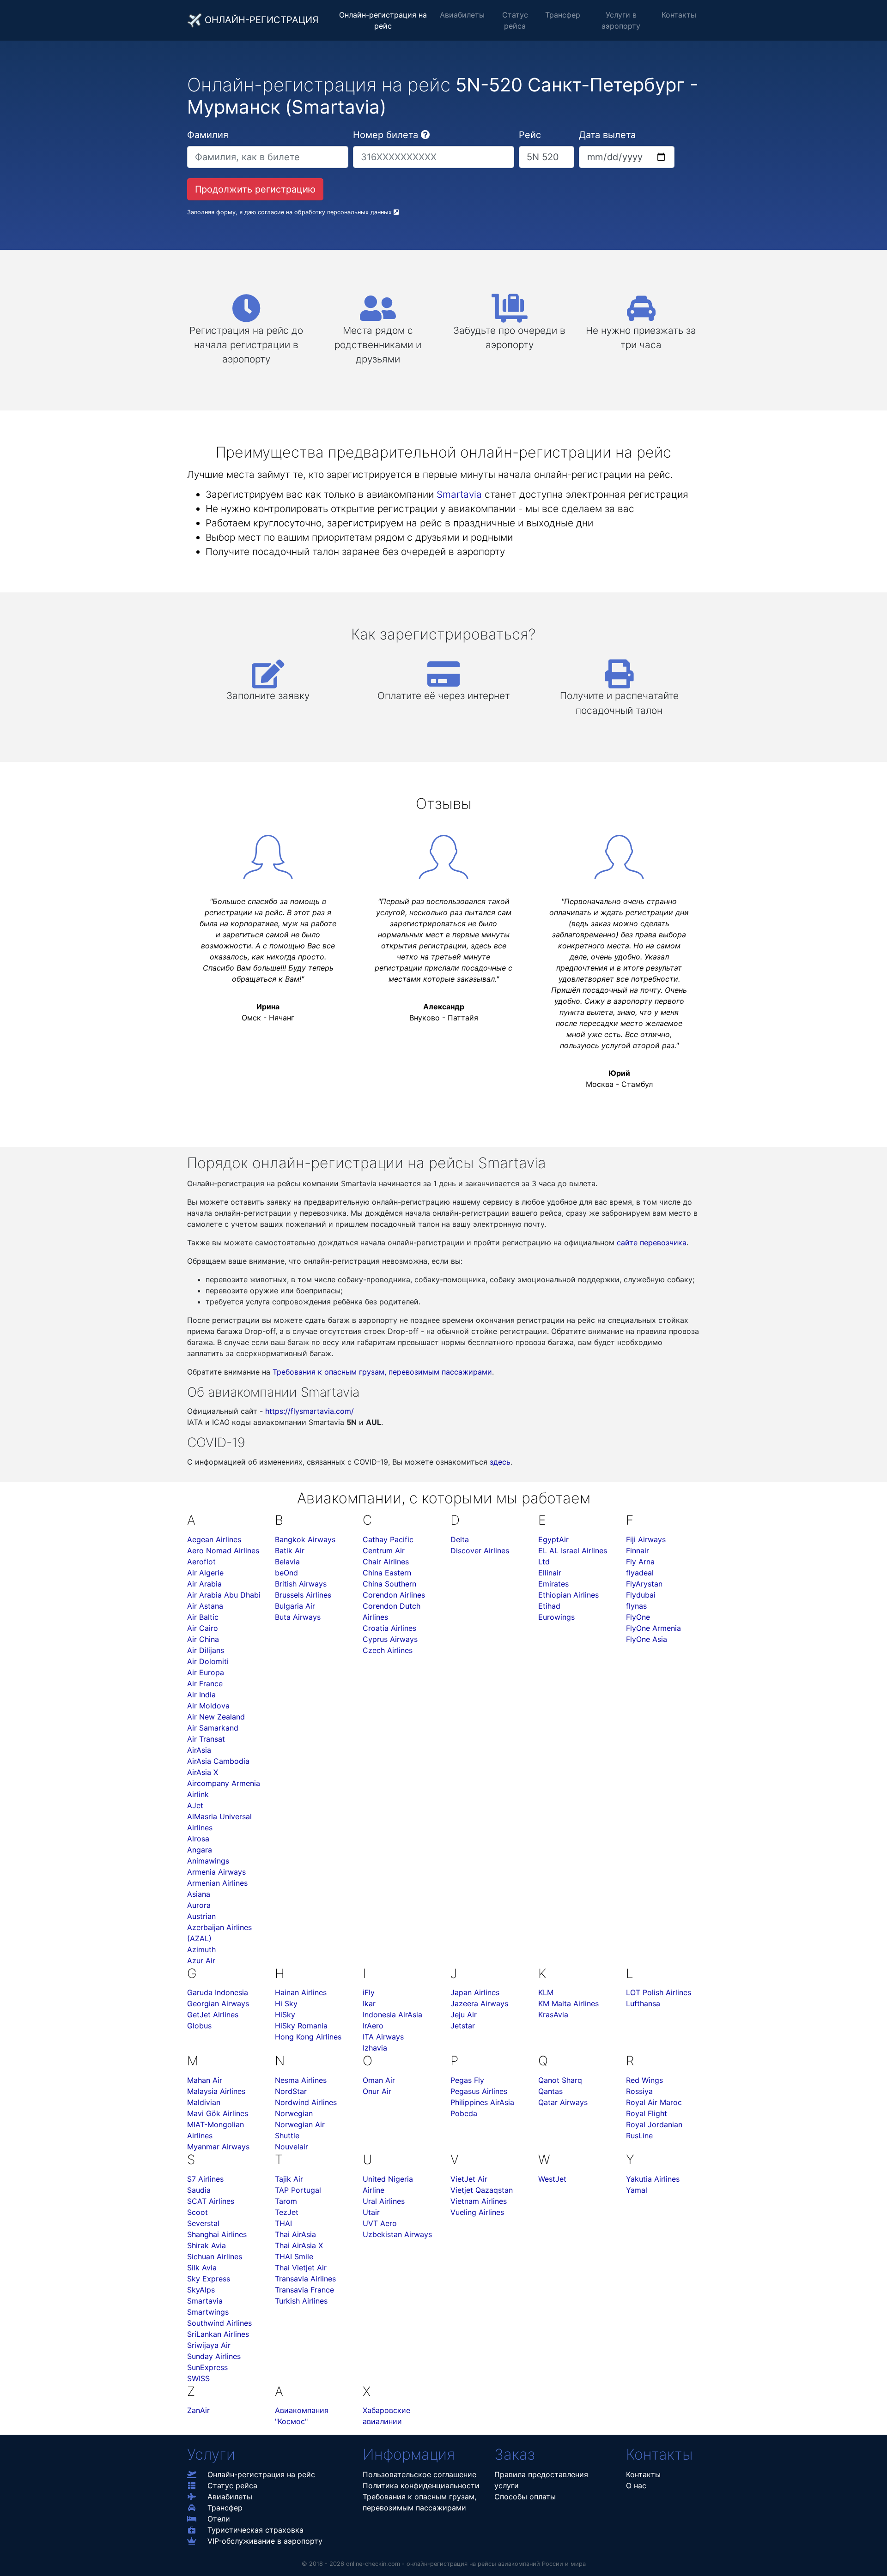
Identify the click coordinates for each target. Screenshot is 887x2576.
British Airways (301, 1584)
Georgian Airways (218, 2003)
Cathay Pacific (388, 1539)
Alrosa (198, 1839)
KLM (546, 1992)
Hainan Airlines (301, 1992)
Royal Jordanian (654, 2124)
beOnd (286, 1573)
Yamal (637, 2190)
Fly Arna (640, 1562)
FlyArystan (644, 1584)
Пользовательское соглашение (419, 2474)
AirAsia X (203, 1772)
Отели (219, 2519)
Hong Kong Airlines (308, 2037)
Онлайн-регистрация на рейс (383, 20)
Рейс (530, 135)
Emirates (553, 1584)
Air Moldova (208, 1706)
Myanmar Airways (218, 2147)
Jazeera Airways (479, 2003)
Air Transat (206, 1739)
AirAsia (199, 1750)
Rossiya (639, 2091)
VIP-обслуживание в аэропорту (265, 2541)
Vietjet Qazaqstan (482, 2190)
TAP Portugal (298, 2190)
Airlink (198, 1794)
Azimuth (201, 1949)
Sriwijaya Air (209, 2345)
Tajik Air (289, 2179)
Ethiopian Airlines (568, 1595)
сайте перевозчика (652, 1243)
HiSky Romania (301, 2026)
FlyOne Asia (647, 1639)
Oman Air (379, 2080)
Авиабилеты (462, 15)
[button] (425, 135)
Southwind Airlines (219, 2323)
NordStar (291, 2091)
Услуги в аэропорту (621, 20)
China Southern (389, 1584)
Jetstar (463, 2026)
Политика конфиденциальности (421, 2486)
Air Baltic (203, 1617)
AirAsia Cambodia (218, 1761)
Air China (203, 1639)
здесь (500, 1462)
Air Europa (206, 1672)
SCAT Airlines (211, 2201)
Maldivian (204, 2102)
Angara (200, 1850)
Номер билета (386, 135)
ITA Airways (383, 2037)
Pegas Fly (467, 2080)
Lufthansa (643, 2003)
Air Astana (205, 1606)
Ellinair (550, 1573)
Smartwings (208, 2312)
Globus (199, 2026)
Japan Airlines (475, 1992)
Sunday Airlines (214, 2356)
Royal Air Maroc (654, 2102)
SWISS (198, 2378)
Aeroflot (201, 1562)
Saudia (199, 2190)
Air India (201, 1695)
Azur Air (201, 1961)
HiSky (285, 2015)
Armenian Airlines (217, 1883)
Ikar (369, 2003)
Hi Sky (286, 2003)
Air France (205, 1683)
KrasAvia (553, 2015)
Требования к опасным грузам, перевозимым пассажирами (382, 1372)
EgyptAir (553, 1539)
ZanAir (198, 2410)
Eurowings (556, 1617)
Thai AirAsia (295, 2234)
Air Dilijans (206, 1650)
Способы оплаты (525, 2497)
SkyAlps (201, 2290)
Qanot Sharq (560, 2080)
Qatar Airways (563, 2102)
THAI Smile (294, 2256)
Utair (371, 2212)
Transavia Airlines (305, 2279)
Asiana (199, 1894)
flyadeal (640, 1573)
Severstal (203, 2223)
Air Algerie (205, 1573)
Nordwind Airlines (306, 2102)
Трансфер (563, 15)
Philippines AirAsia (482, 2102)
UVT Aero (380, 2223)
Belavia (287, 1562)
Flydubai (641, 1595)
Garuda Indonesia (218, 1992)
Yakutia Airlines (653, 2179)
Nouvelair (292, 2147)
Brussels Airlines (303, 1595)
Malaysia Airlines (216, 2091)
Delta (460, 1539)
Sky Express (209, 2279)
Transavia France (304, 2290)
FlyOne (638, 1617)
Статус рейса (515, 20)
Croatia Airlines (389, 1628)
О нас (636, 2486)
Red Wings (644, 2080)
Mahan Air (205, 2080)
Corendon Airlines (394, 1595)
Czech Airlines (388, 1650)
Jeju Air (464, 2015)
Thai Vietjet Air (301, 2268)
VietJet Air (469, 2179)
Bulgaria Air (295, 1606)
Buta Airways (298, 1617)
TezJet (287, 2212)
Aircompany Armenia (224, 1783)
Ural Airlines (384, 2201)
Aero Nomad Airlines (223, 1550)
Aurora (199, 1905)
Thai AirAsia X (299, 2245)
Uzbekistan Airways (397, 2234)
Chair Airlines (386, 1562)
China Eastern (387, 1573)
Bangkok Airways (305, 1539)
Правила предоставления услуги (541, 2480)
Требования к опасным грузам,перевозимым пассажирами (419, 2502)
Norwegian (294, 2113)
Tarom (286, 2201)
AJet (195, 1805)
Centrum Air (384, 1550)
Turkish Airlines (301, 2301)
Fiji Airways (646, 1539)
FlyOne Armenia (653, 1628)
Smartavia (459, 494)
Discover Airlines (480, 1550)
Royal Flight (647, 2113)
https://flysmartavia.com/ (310, 1411)
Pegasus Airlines (479, 2091)
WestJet (552, 2179)
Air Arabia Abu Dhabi (224, 1595)
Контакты (679, 15)
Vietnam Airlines (479, 2201)
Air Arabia (204, 1584)
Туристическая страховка (255, 2530)
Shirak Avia (207, 2245)
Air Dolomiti (208, 1661)
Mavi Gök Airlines (218, 2113)
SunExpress (207, 2367)
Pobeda (464, 2113)
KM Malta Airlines (568, 2003)
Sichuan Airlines (215, 2256)
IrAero (373, 2026)
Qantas (550, 2091)
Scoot (197, 2212)
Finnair (638, 1550)
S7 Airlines (205, 2179)
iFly (369, 1992)
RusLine (639, 2136)
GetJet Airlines (213, 2015)
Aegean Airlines (214, 1539)
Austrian (201, 1916)
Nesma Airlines (301, 2080)
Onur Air (377, 2091)
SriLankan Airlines (218, 2334)
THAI (283, 2223)
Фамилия (208, 135)
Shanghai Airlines (217, 2234)
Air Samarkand (213, 1728)
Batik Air (290, 1550)
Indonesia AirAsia (392, 2015)
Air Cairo (203, 1628)
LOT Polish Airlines (659, 1992)
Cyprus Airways (390, 1639)
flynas (636, 1606)
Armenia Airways (216, 1872)
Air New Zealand (216, 1717)
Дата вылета (607, 135)
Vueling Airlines (477, 2212)
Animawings (208, 1861)
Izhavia (375, 2048)
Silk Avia (202, 2268)
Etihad (549, 1606)
